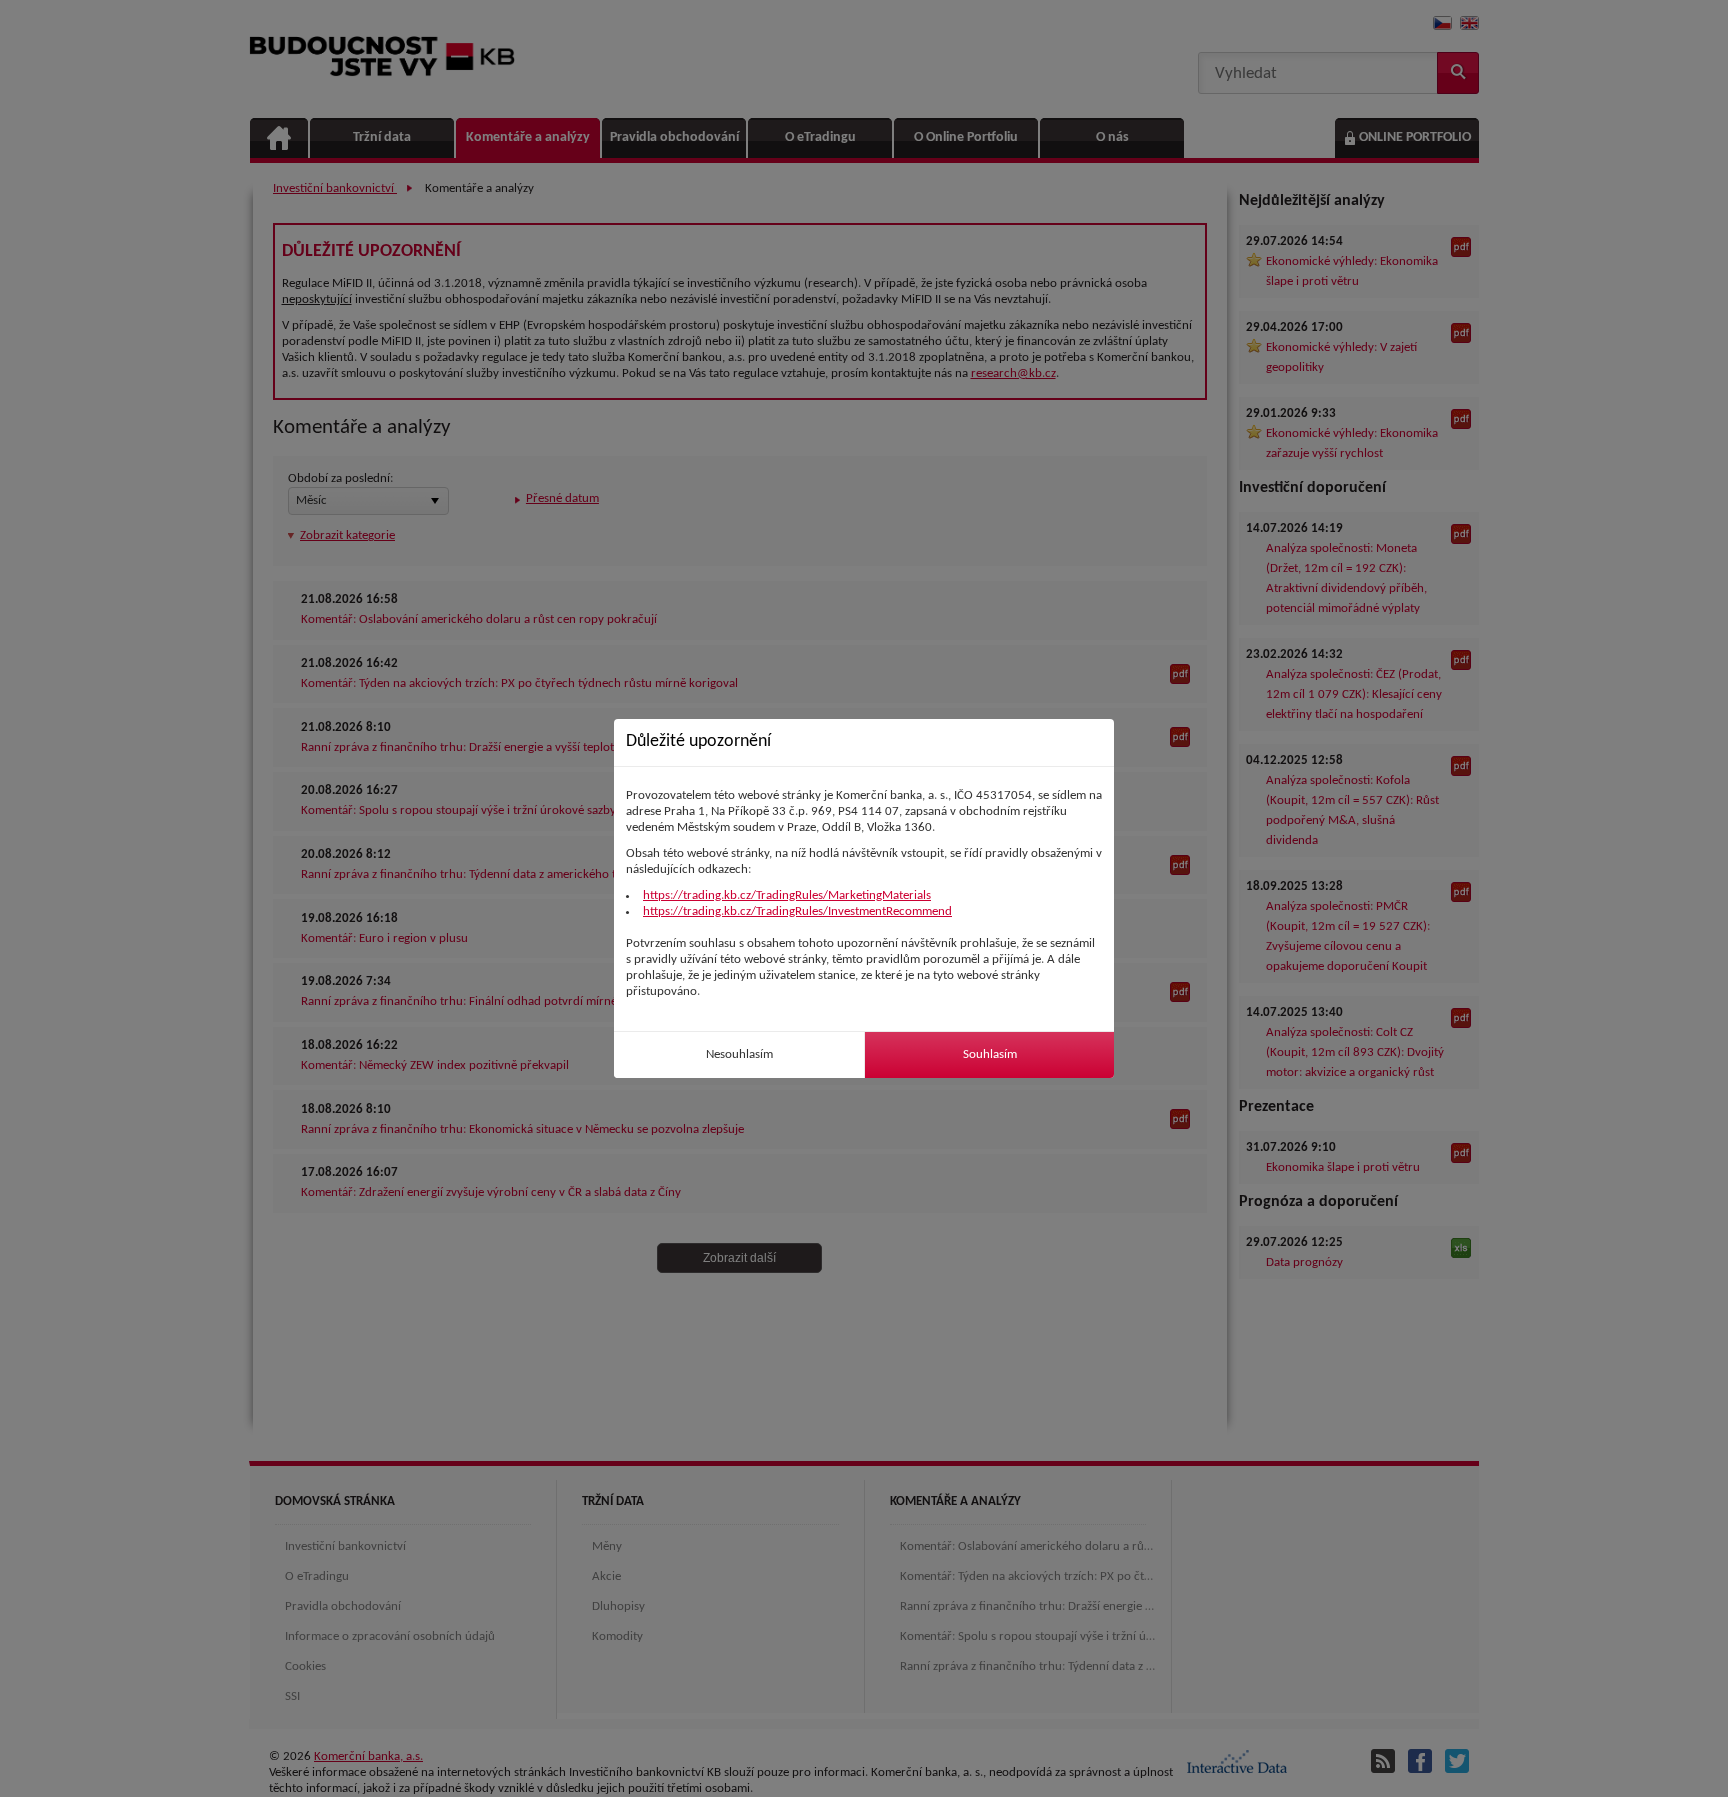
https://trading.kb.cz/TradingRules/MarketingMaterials (787, 895)
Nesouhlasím (739, 1054)
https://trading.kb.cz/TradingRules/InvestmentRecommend (797, 911)
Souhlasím (990, 1054)
